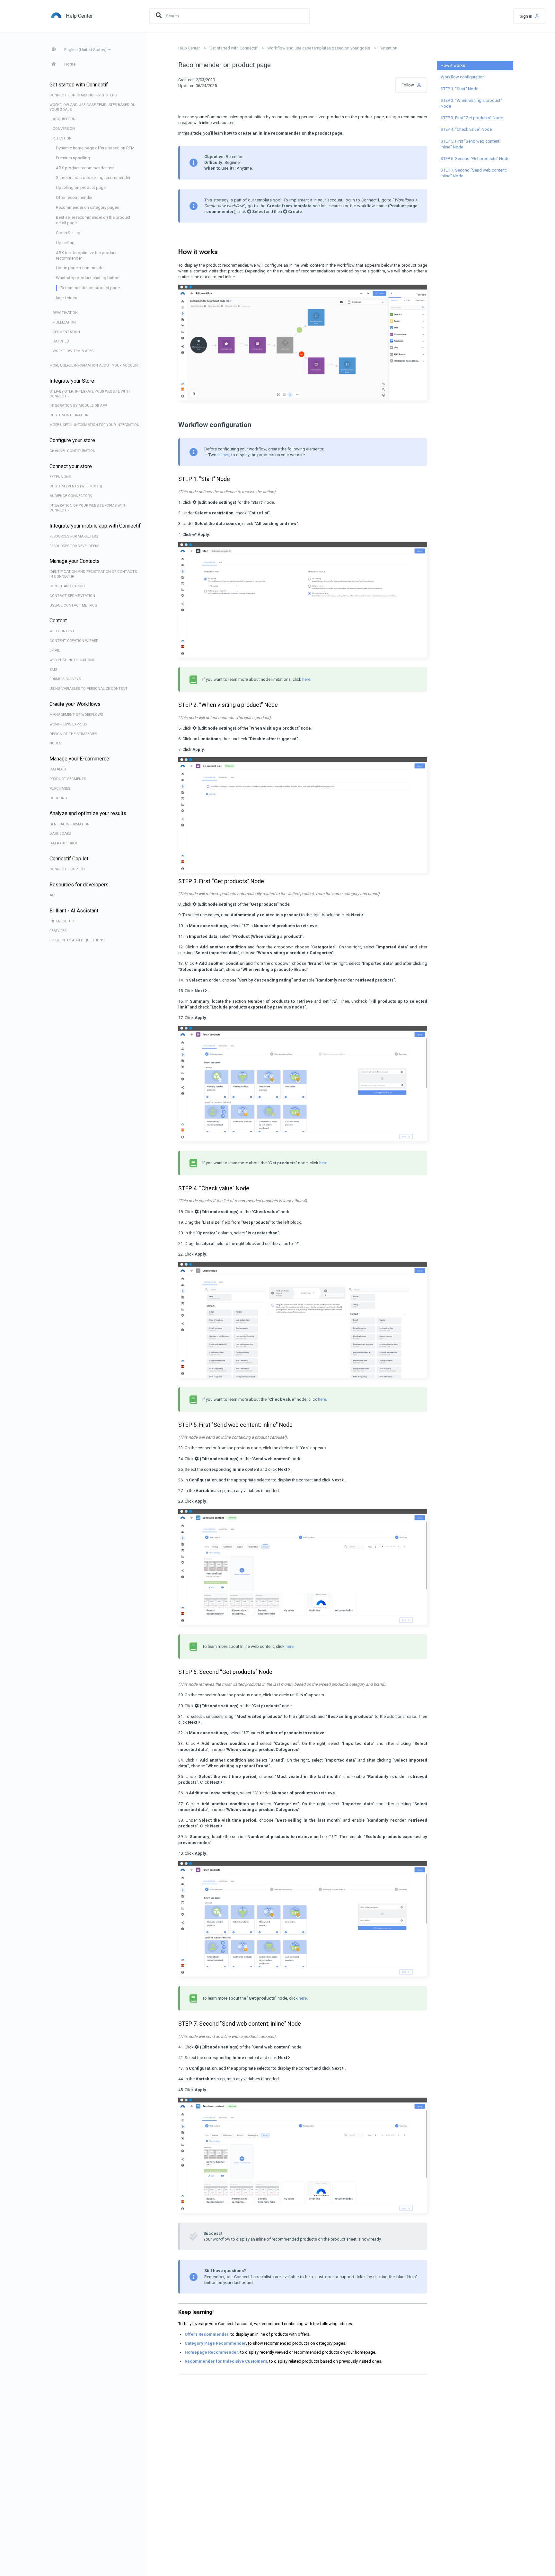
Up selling (65, 243)
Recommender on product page (90, 288)
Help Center (189, 48)
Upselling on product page (81, 187)
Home (70, 64)
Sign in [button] (526, 16)
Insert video (67, 298)
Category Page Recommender (215, 2343)
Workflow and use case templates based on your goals (319, 48)
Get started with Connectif (233, 48)
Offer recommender (74, 197)
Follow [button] (408, 85)
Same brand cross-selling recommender (93, 178)
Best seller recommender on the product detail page (93, 220)
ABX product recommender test (85, 168)
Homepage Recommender (211, 2352)
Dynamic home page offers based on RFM (95, 148)
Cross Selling (68, 233)
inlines (223, 455)
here (306, 679)
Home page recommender (80, 268)
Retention (388, 48)
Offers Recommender (207, 2334)
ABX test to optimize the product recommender (86, 255)
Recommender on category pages (88, 207)
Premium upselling (73, 158)
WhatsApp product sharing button (88, 278)
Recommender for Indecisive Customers (226, 2361)
